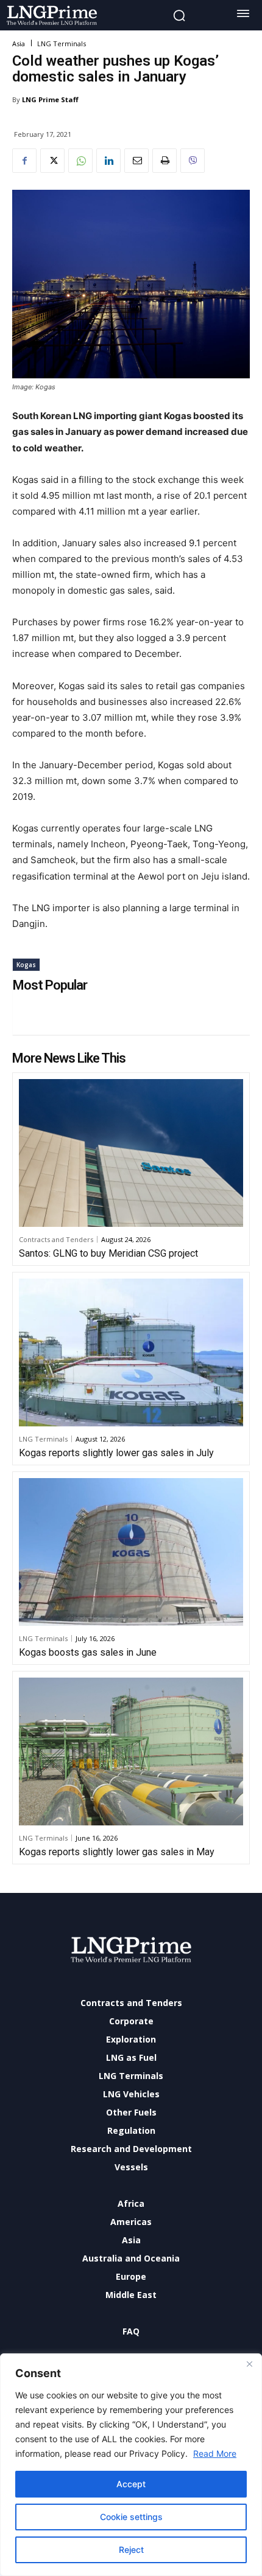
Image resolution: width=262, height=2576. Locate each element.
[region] (131, 2465)
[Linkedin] (108, 161)
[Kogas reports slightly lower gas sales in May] (131, 1751)
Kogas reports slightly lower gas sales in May (117, 1852)
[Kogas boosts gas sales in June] (131, 1552)
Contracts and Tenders (56, 1239)
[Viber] (193, 161)
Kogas (26, 965)
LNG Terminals (62, 43)
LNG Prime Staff (50, 99)
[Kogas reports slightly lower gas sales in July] (131, 1352)
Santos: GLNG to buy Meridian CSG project (108, 1253)
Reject (131, 2550)
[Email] (136, 161)
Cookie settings (131, 2517)
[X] (52, 161)
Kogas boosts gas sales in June (88, 1652)
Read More (215, 2453)
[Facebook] (24, 161)
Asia (19, 43)
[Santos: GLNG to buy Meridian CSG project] (131, 1153)
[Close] (249, 2364)
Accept (131, 2484)
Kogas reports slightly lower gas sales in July (116, 1453)
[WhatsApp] (80, 161)
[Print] (165, 161)
